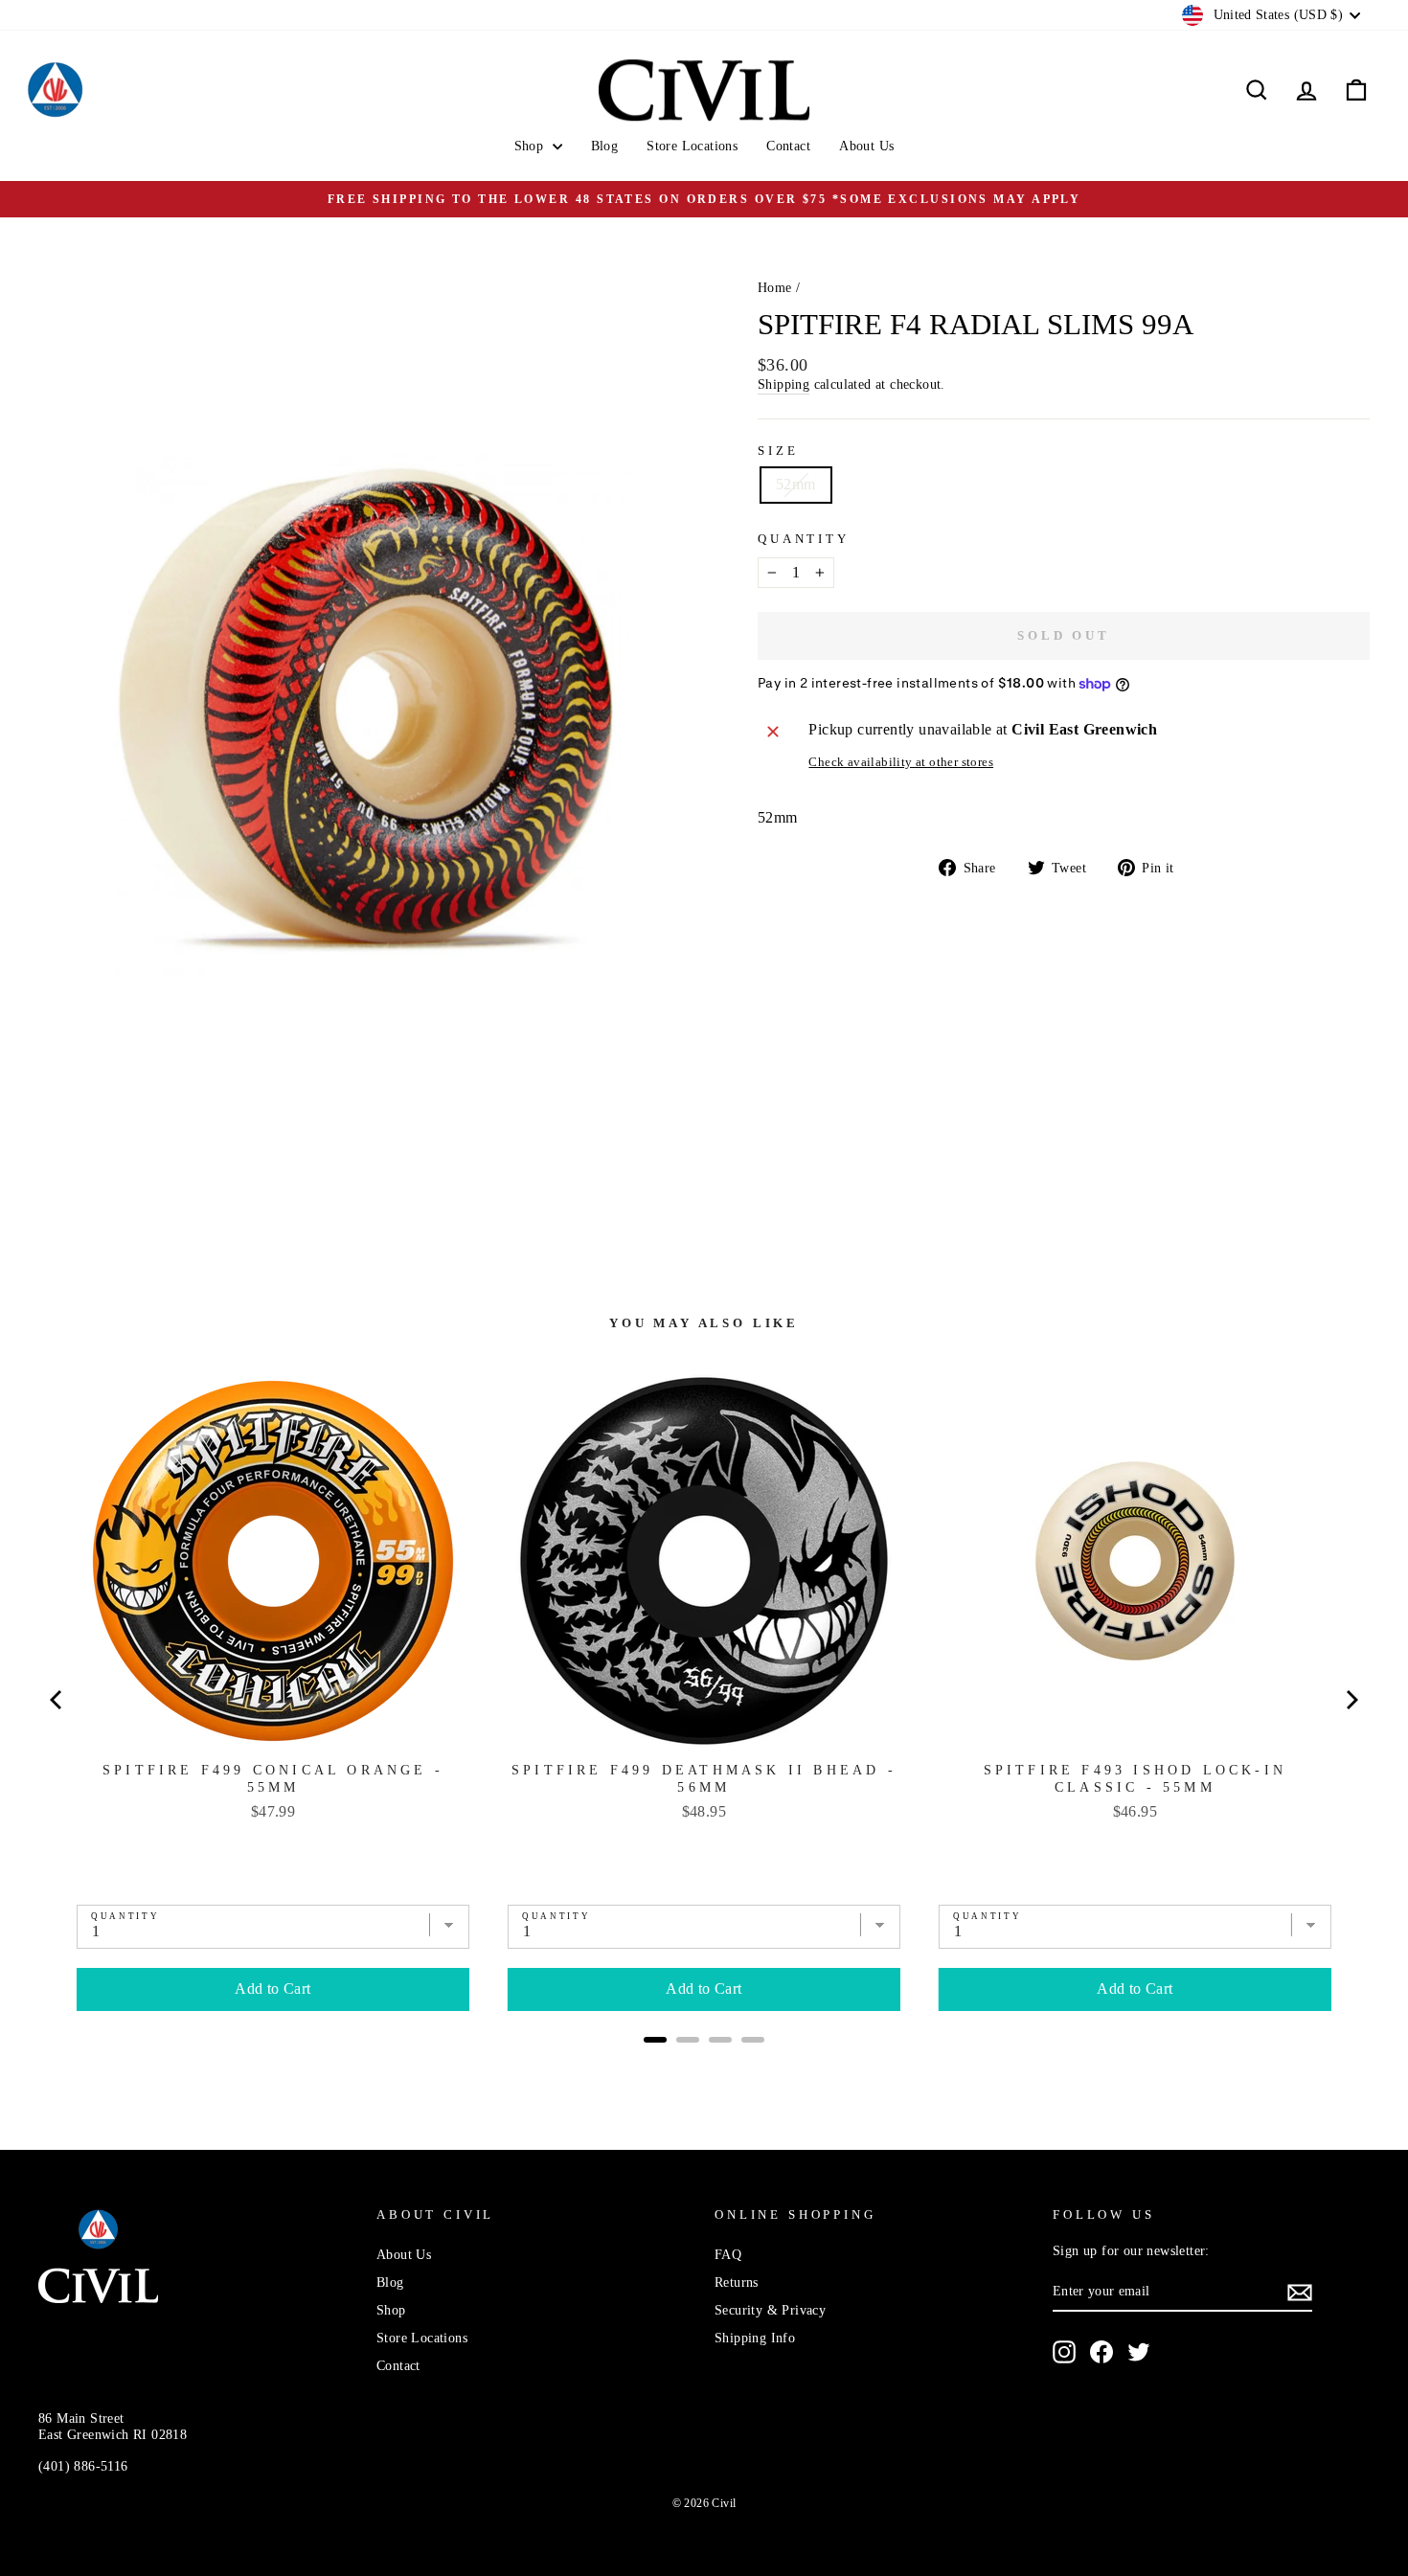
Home (775, 288)
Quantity (804, 539)
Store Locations (692, 146)
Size (778, 451)
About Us (866, 146)
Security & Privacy (770, 2310)
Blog (605, 146)
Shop (531, 146)
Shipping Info (755, 2338)
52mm (796, 484)
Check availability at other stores (901, 762)
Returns (737, 2282)
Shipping (783, 384)
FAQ (728, 2255)
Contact (788, 146)
